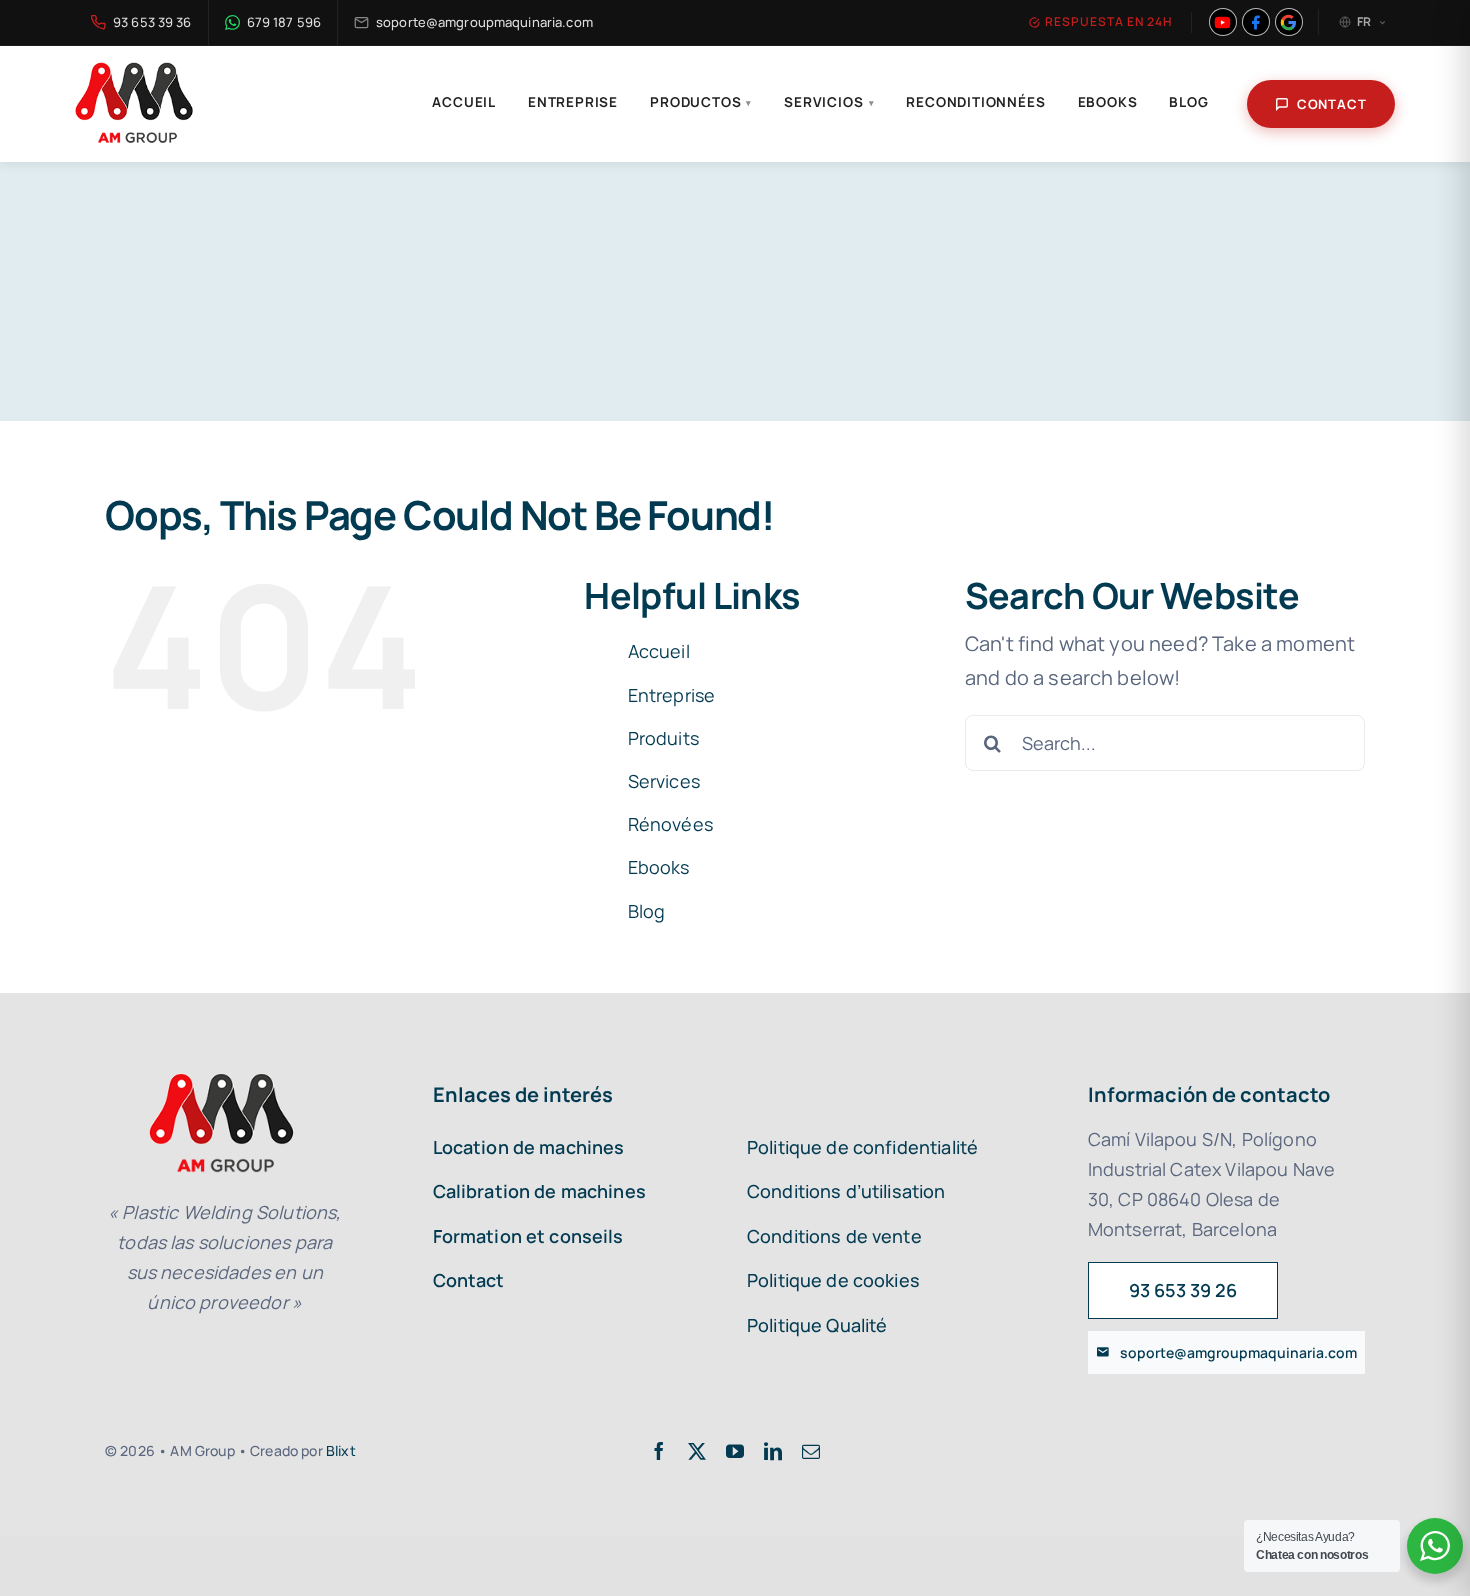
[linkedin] (773, 1451)
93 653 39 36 (152, 22)
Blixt (341, 1450)
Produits (663, 738)
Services (664, 781)
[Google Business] (1289, 22)
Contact (1332, 104)
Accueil (464, 102)
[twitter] (697, 1451)
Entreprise (573, 102)
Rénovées (670, 824)
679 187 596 (284, 22)
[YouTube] (1223, 22)
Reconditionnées (975, 102)
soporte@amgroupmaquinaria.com (484, 22)
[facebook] (659, 1451)
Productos (701, 102)
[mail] (811, 1451)
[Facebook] (1256, 22)
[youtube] (735, 1451)
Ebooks (1108, 102)
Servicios (829, 102)
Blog (1188, 102)
